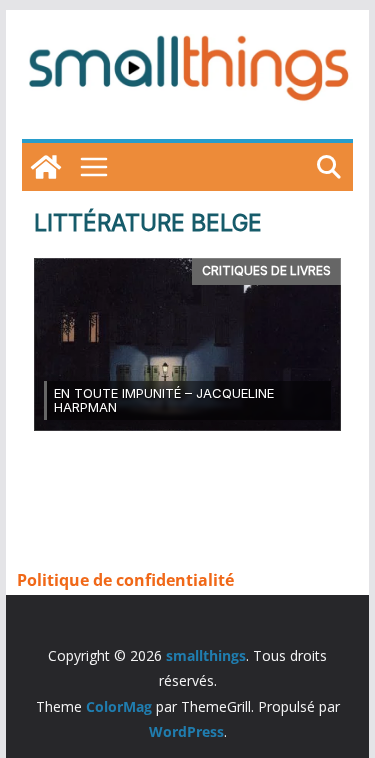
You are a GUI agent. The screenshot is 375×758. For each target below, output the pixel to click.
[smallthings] (46, 167)
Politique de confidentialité (125, 580)
